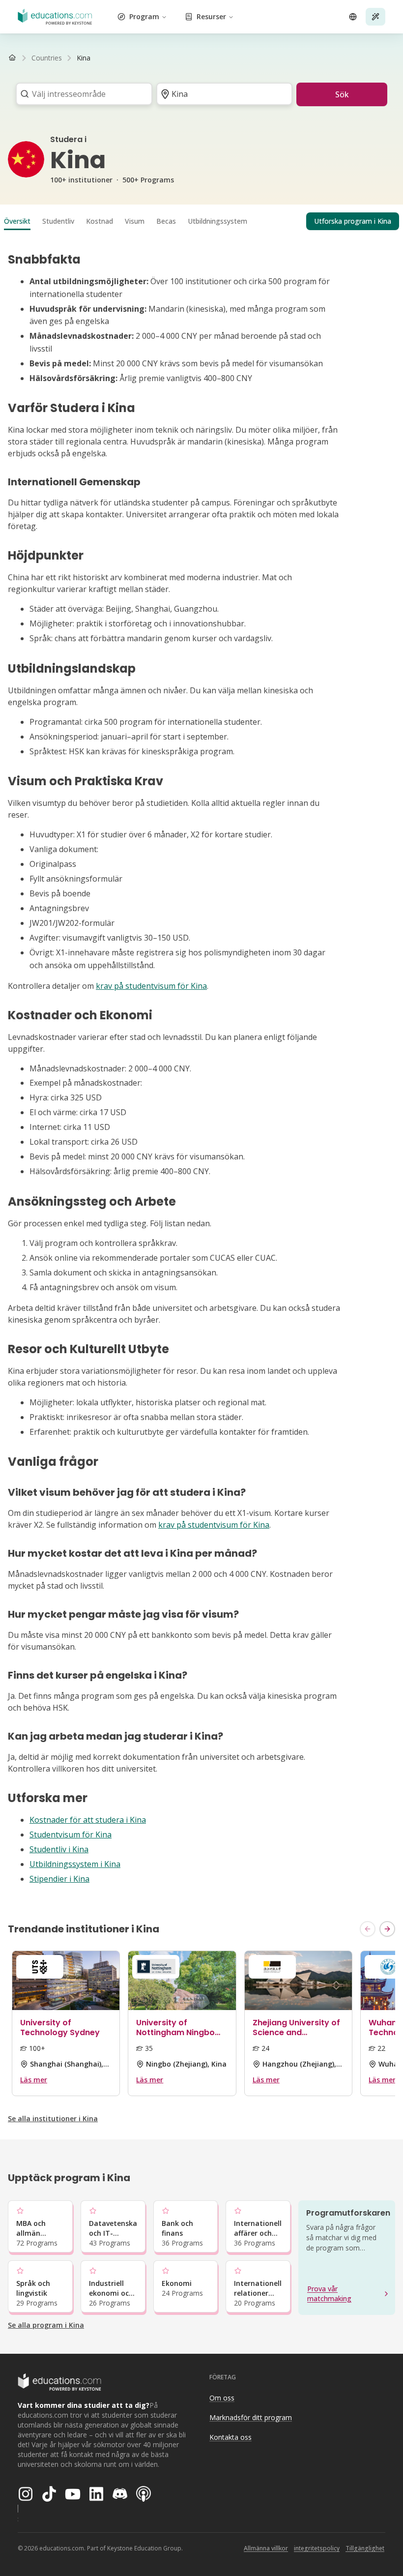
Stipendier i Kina (59, 1879)
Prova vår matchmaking (329, 2294)
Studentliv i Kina (59, 1849)
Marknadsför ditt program (251, 2417)
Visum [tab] (135, 221)
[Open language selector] (353, 17)
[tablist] (201, 221)
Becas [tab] (166, 221)
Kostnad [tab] (100, 221)
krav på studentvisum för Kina (151, 986)
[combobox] (81, 94)
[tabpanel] (201, 1069)
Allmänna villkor (266, 2548)
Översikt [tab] (17, 221)
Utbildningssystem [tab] (217, 221)
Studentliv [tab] (58, 221)
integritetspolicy (317, 2548)
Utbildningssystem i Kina (75, 1864)
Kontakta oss (230, 2437)
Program (144, 16)
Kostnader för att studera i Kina (88, 1820)
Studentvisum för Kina (71, 1835)
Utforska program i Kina (353, 221)
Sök (342, 94)
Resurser (211, 16)
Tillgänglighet (365, 2548)
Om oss (222, 2398)
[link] (84, 58)
